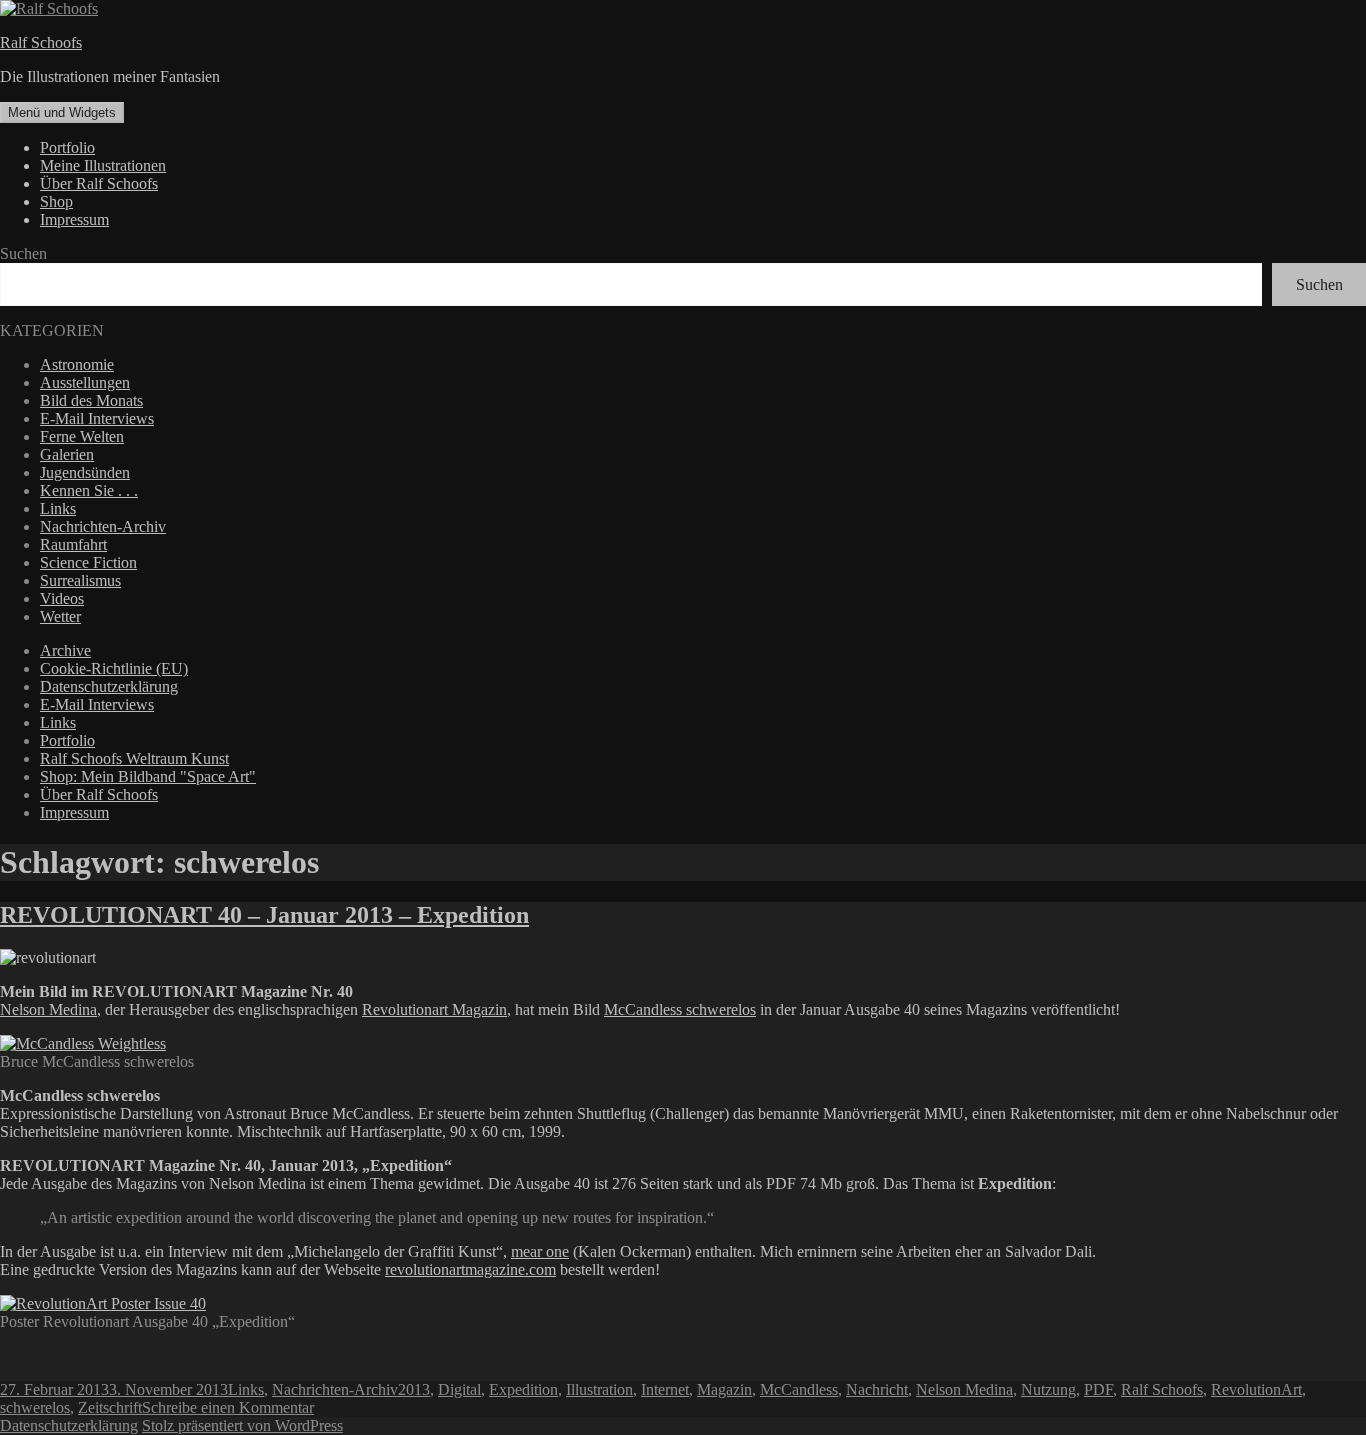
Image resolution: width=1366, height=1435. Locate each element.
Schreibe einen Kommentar (228, 1407)
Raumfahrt (73, 544)
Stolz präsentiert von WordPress (242, 1425)
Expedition (523, 1389)
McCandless (799, 1389)
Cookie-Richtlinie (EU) (114, 668)
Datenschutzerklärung (109, 686)
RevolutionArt (1256, 1389)
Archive (65, 650)
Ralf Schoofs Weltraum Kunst (134, 758)
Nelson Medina (48, 1009)
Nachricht (877, 1389)
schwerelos (35, 1407)
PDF (1098, 1389)
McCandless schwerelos (680, 1009)
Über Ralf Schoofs (99, 183)
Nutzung (1048, 1389)
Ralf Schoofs (41, 42)
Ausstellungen (85, 382)
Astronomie (77, 364)
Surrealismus (80, 580)
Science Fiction (88, 562)
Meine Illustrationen (103, 165)
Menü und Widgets (62, 112)
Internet (665, 1389)
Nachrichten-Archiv (103, 526)
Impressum (74, 219)
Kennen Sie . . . (89, 490)
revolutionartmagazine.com (470, 1269)
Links (58, 508)
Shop (56, 201)
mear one (540, 1251)
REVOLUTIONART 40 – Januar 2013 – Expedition (264, 915)
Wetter (60, 616)
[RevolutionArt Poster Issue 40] (103, 1303)
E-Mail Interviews (97, 418)
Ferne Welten (82, 436)
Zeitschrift (110, 1407)
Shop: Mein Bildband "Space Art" (148, 776)
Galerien (67, 454)
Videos (62, 598)
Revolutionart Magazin (434, 1009)
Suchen (23, 253)
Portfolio (67, 147)
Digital (459, 1389)
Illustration (599, 1389)
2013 (414, 1389)
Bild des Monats (91, 400)
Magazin (724, 1389)
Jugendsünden (85, 472)
